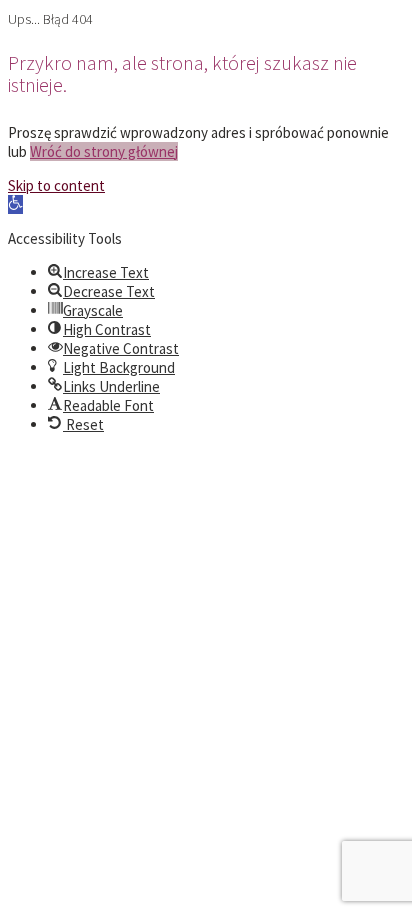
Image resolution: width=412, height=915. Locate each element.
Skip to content (56, 185)
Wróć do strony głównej (104, 151)
